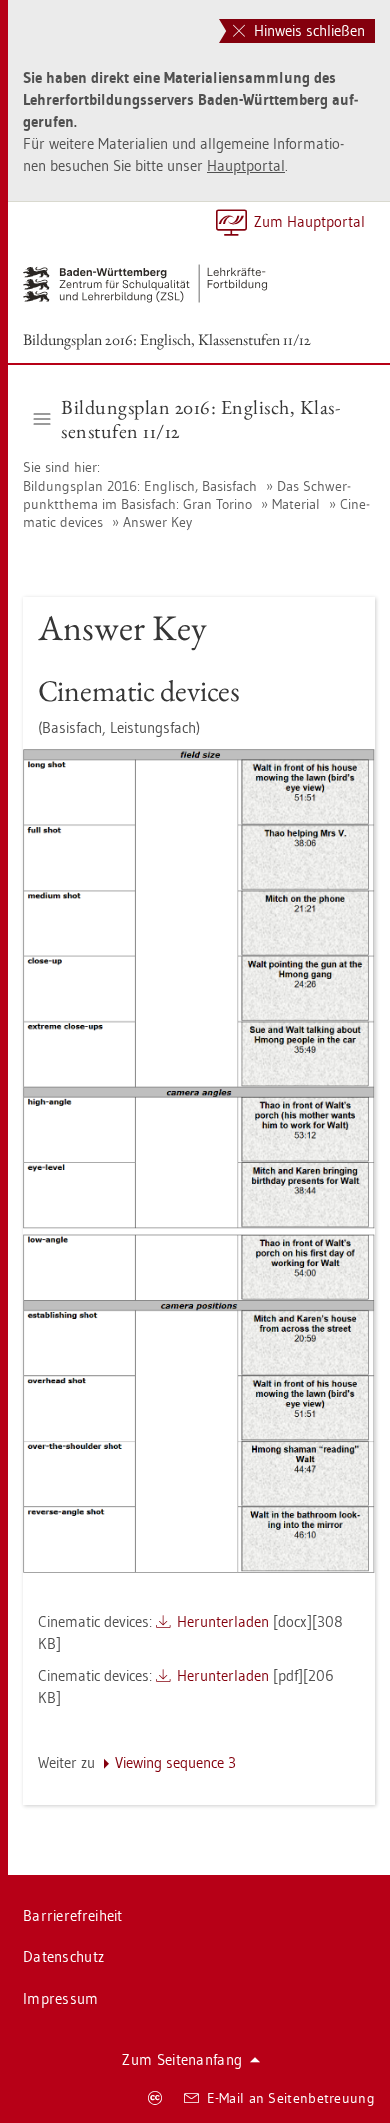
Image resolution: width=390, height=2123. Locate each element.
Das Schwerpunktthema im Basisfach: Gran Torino (187, 495)
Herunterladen (223, 1621)
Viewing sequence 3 (175, 1762)
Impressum (61, 1998)
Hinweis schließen (307, 30)
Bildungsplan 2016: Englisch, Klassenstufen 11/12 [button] (200, 419)
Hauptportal (246, 165)
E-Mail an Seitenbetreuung (291, 2098)
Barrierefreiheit (73, 1915)
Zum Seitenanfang (182, 2059)
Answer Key (157, 522)
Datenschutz (63, 1956)
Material (296, 504)
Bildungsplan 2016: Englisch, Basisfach (142, 486)
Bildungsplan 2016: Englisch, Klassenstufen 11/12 (167, 339)
